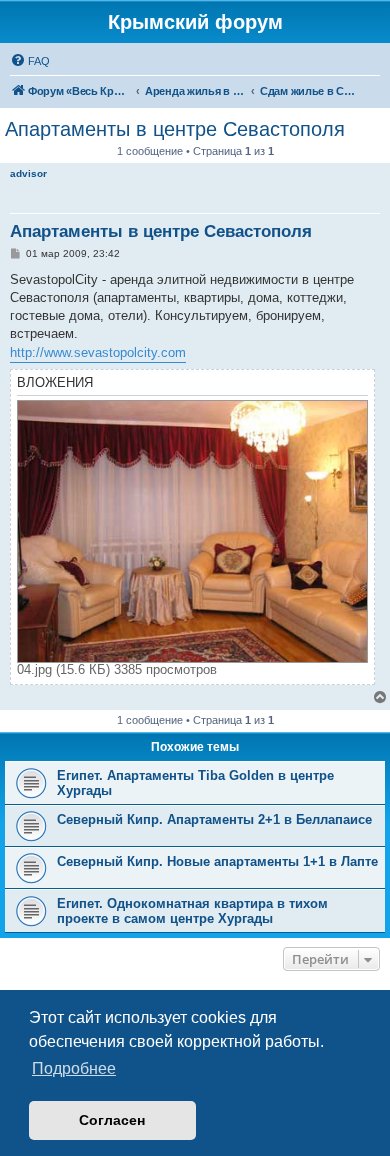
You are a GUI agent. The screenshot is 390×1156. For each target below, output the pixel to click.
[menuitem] (30, 61)
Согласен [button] (112, 1120)
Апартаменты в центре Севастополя (175, 129)
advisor (28, 173)
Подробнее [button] (74, 1068)
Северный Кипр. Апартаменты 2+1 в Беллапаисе (214, 819)
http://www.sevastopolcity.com (98, 352)
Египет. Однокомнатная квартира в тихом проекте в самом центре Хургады (192, 911)
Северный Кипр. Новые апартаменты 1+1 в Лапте (217, 861)
